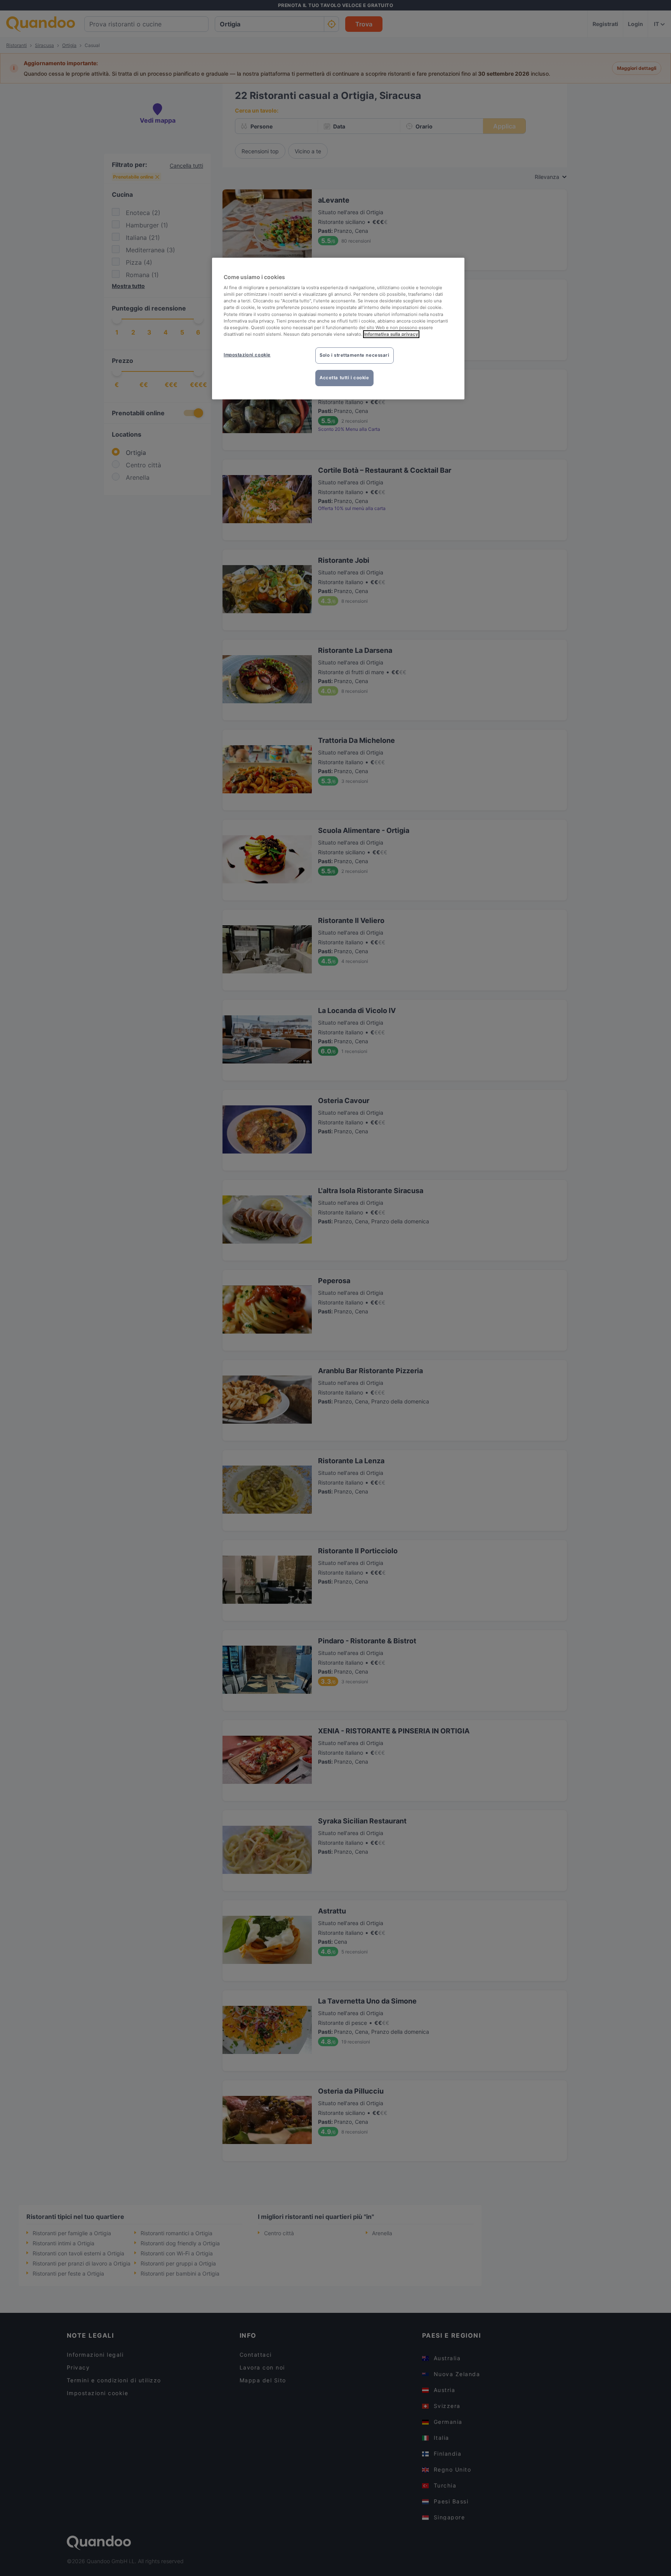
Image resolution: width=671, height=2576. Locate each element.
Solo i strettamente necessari (355, 355)
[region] (338, 329)
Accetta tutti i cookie (344, 378)
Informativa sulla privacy (391, 334)
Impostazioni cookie (247, 355)
